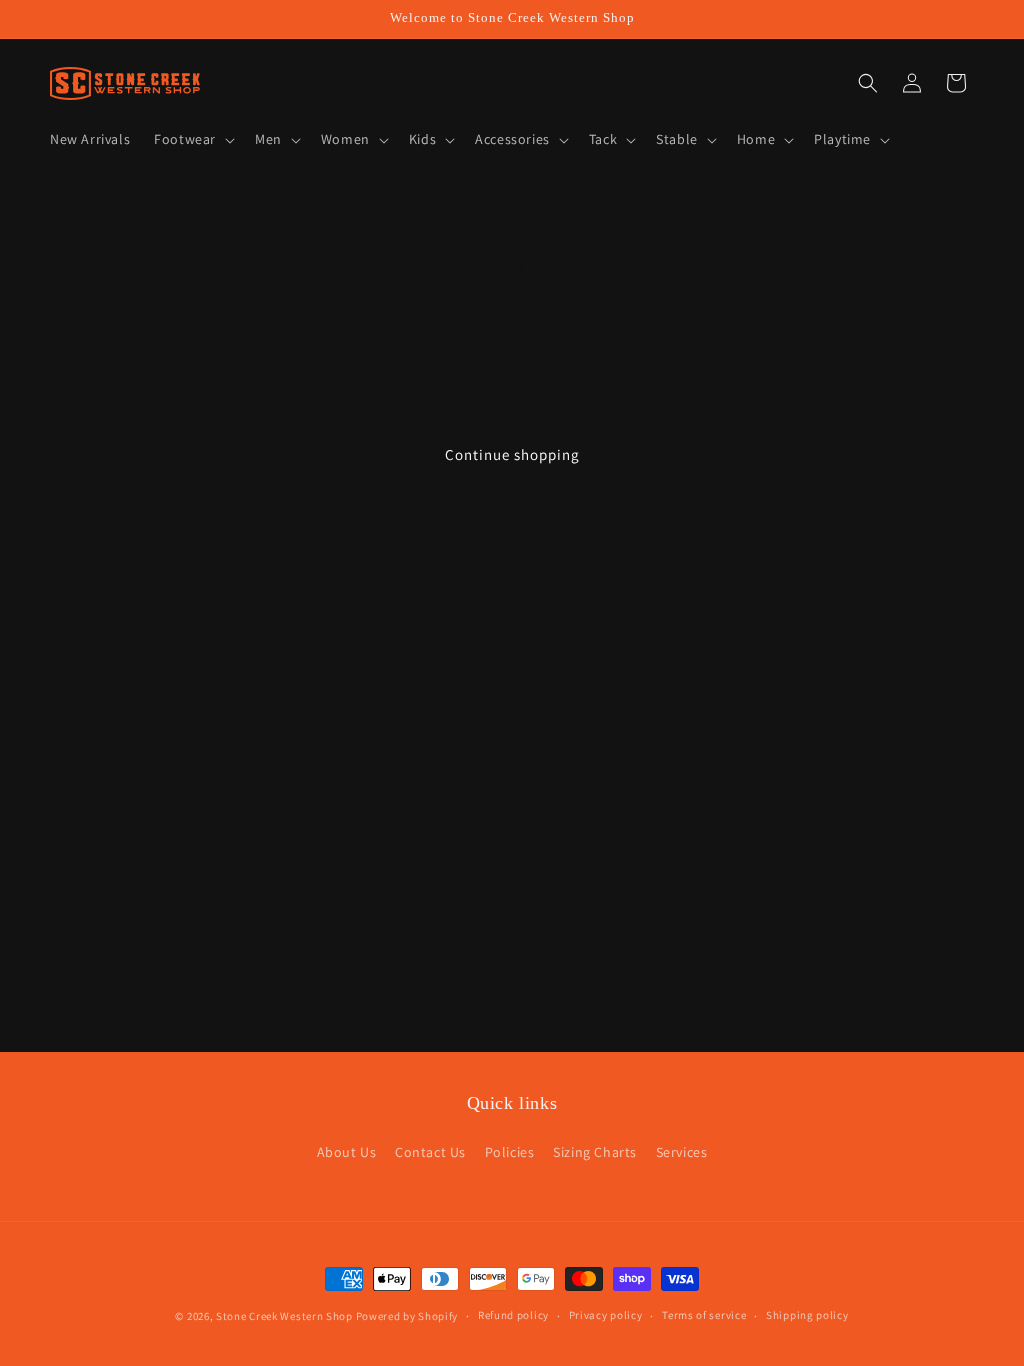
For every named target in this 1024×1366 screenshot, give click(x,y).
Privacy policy (606, 1315)
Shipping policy (807, 1315)
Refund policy (513, 1315)
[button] (192, 139)
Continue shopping (512, 454)
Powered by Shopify (407, 1316)
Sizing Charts (595, 1152)
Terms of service (704, 1315)
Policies (510, 1152)
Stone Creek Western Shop (284, 1316)
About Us (347, 1152)
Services (682, 1152)
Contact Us (430, 1152)
